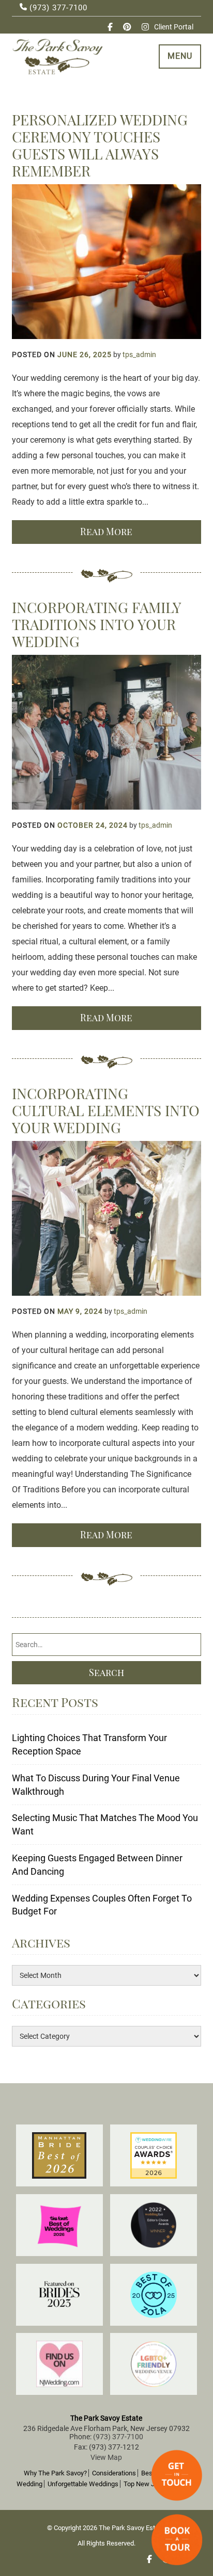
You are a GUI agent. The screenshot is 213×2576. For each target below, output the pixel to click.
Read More (106, 532)
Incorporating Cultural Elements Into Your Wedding (106, 1110)
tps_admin (139, 355)
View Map (106, 2457)
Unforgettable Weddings (83, 2484)
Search (106, 1672)
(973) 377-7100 (57, 8)
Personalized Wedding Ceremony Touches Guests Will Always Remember (100, 145)
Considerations (114, 2473)
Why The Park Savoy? (55, 2473)
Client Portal (174, 27)
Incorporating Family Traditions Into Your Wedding (96, 624)
